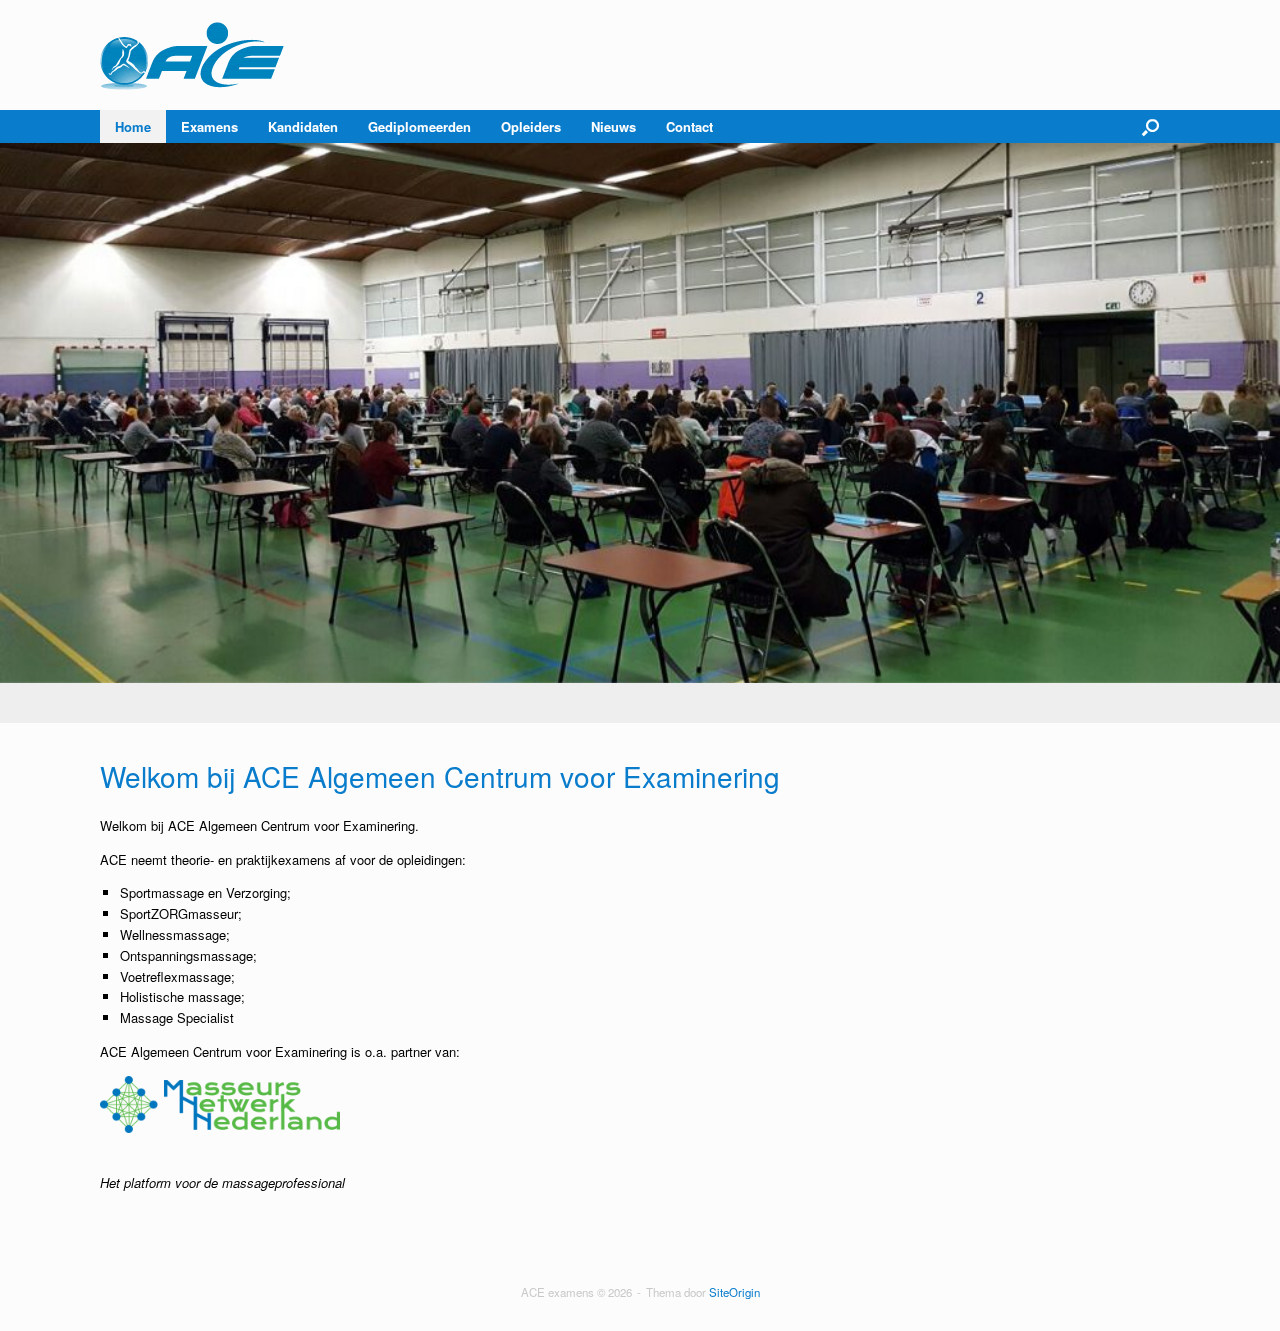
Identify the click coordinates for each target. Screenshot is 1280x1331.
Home (133, 126)
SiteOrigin (734, 1292)
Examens (209, 126)
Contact (689, 126)
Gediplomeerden (419, 126)
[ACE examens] (193, 55)
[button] (1150, 126)
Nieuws (613, 126)
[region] (640, 433)
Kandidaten (303, 126)
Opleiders (531, 126)
